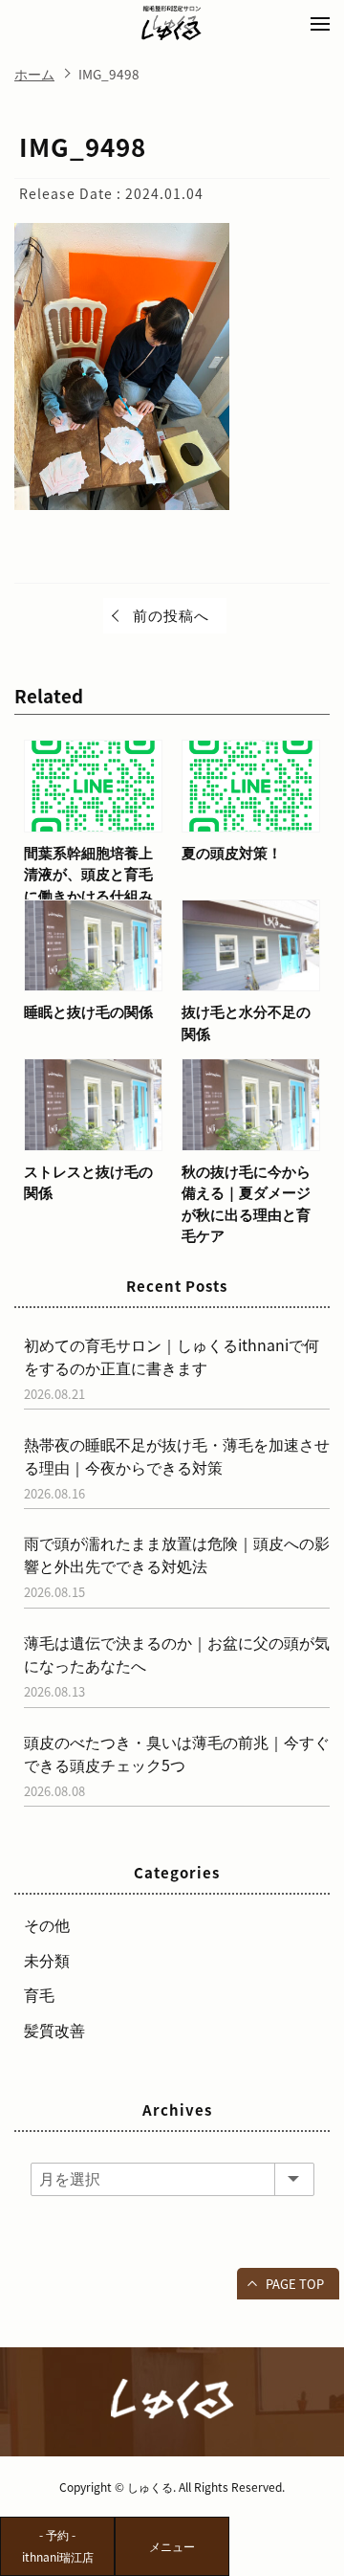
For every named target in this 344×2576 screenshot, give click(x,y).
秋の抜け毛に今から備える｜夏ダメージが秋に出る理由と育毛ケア (246, 1204)
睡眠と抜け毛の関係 (88, 1011)
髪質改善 (54, 2030)
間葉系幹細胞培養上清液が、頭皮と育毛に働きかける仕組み (88, 874)
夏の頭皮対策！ (232, 853)
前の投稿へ (171, 615)
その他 (47, 1924)
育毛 (39, 1994)
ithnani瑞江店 (58, 2546)
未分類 (47, 1960)
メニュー (172, 2546)
